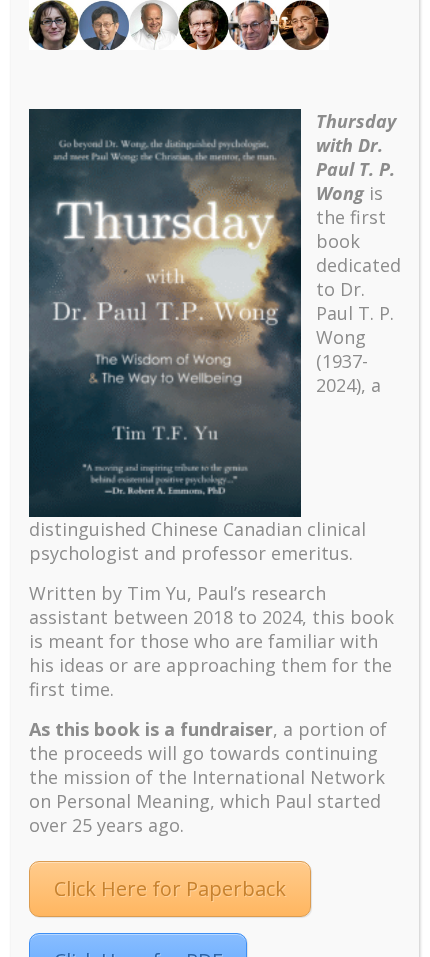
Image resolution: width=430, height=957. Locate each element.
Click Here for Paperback (170, 888)
